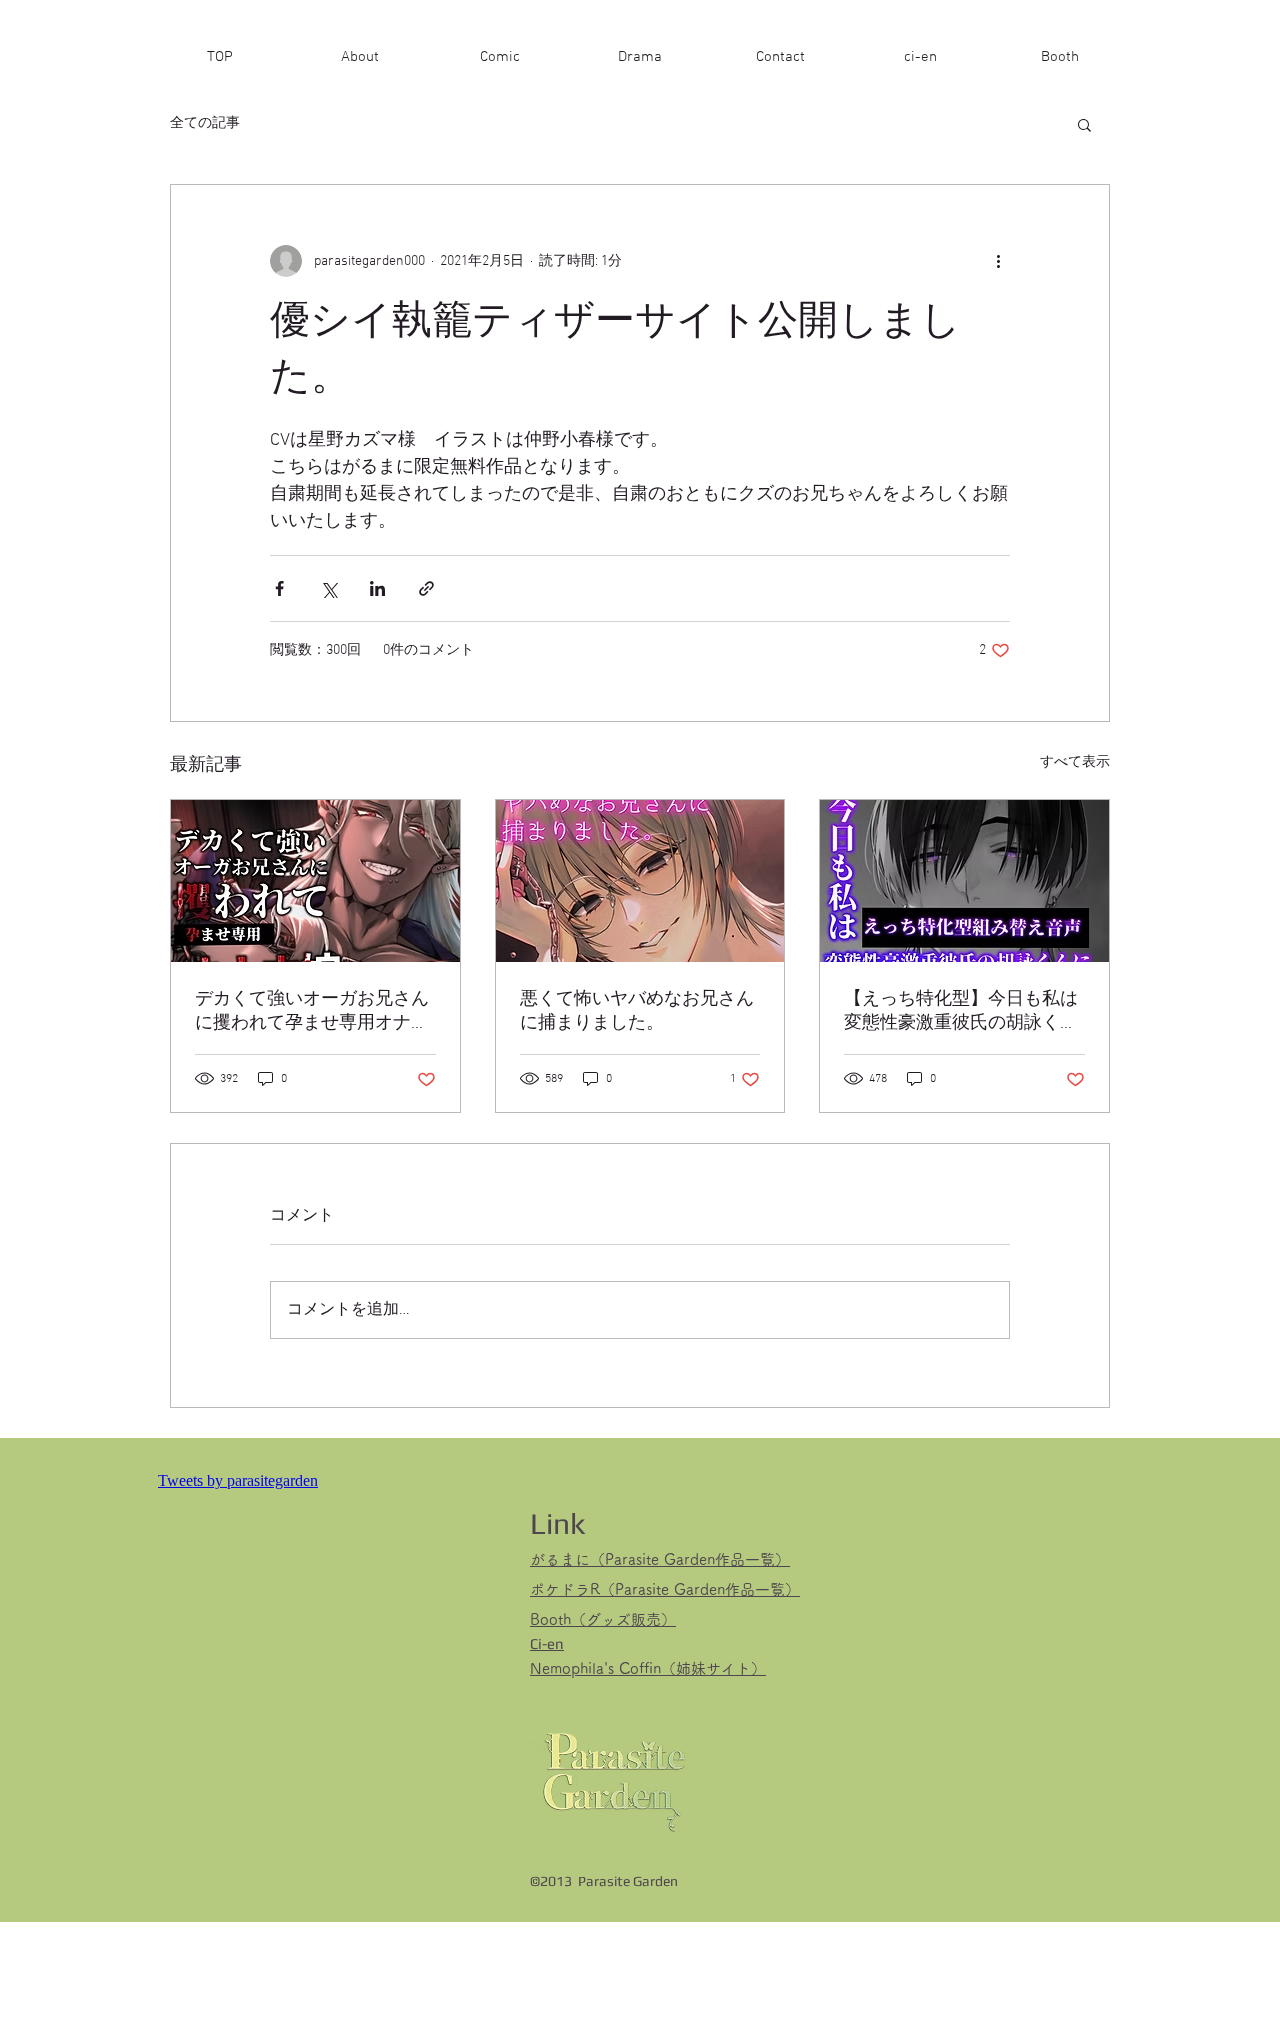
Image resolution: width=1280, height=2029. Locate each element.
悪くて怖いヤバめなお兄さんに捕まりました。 (637, 1011)
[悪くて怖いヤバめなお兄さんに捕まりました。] (640, 881)
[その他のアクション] (998, 261)
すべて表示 (1075, 762)
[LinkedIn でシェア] (377, 588)
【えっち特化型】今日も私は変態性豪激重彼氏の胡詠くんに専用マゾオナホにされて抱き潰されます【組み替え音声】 (961, 1011)
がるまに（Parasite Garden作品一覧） (660, 1559)
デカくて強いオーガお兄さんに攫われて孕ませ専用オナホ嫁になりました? (312, 1011)
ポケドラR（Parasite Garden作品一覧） (665, 1589)
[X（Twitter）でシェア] (328, 588)
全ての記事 (205, 123)
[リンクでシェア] (426, 588)
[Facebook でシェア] (279, 588)
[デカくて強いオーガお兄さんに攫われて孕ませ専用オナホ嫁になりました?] (315, 881)
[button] (1084, 124)
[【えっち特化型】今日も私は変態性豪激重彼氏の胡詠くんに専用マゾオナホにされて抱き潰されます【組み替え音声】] (964, 881)
